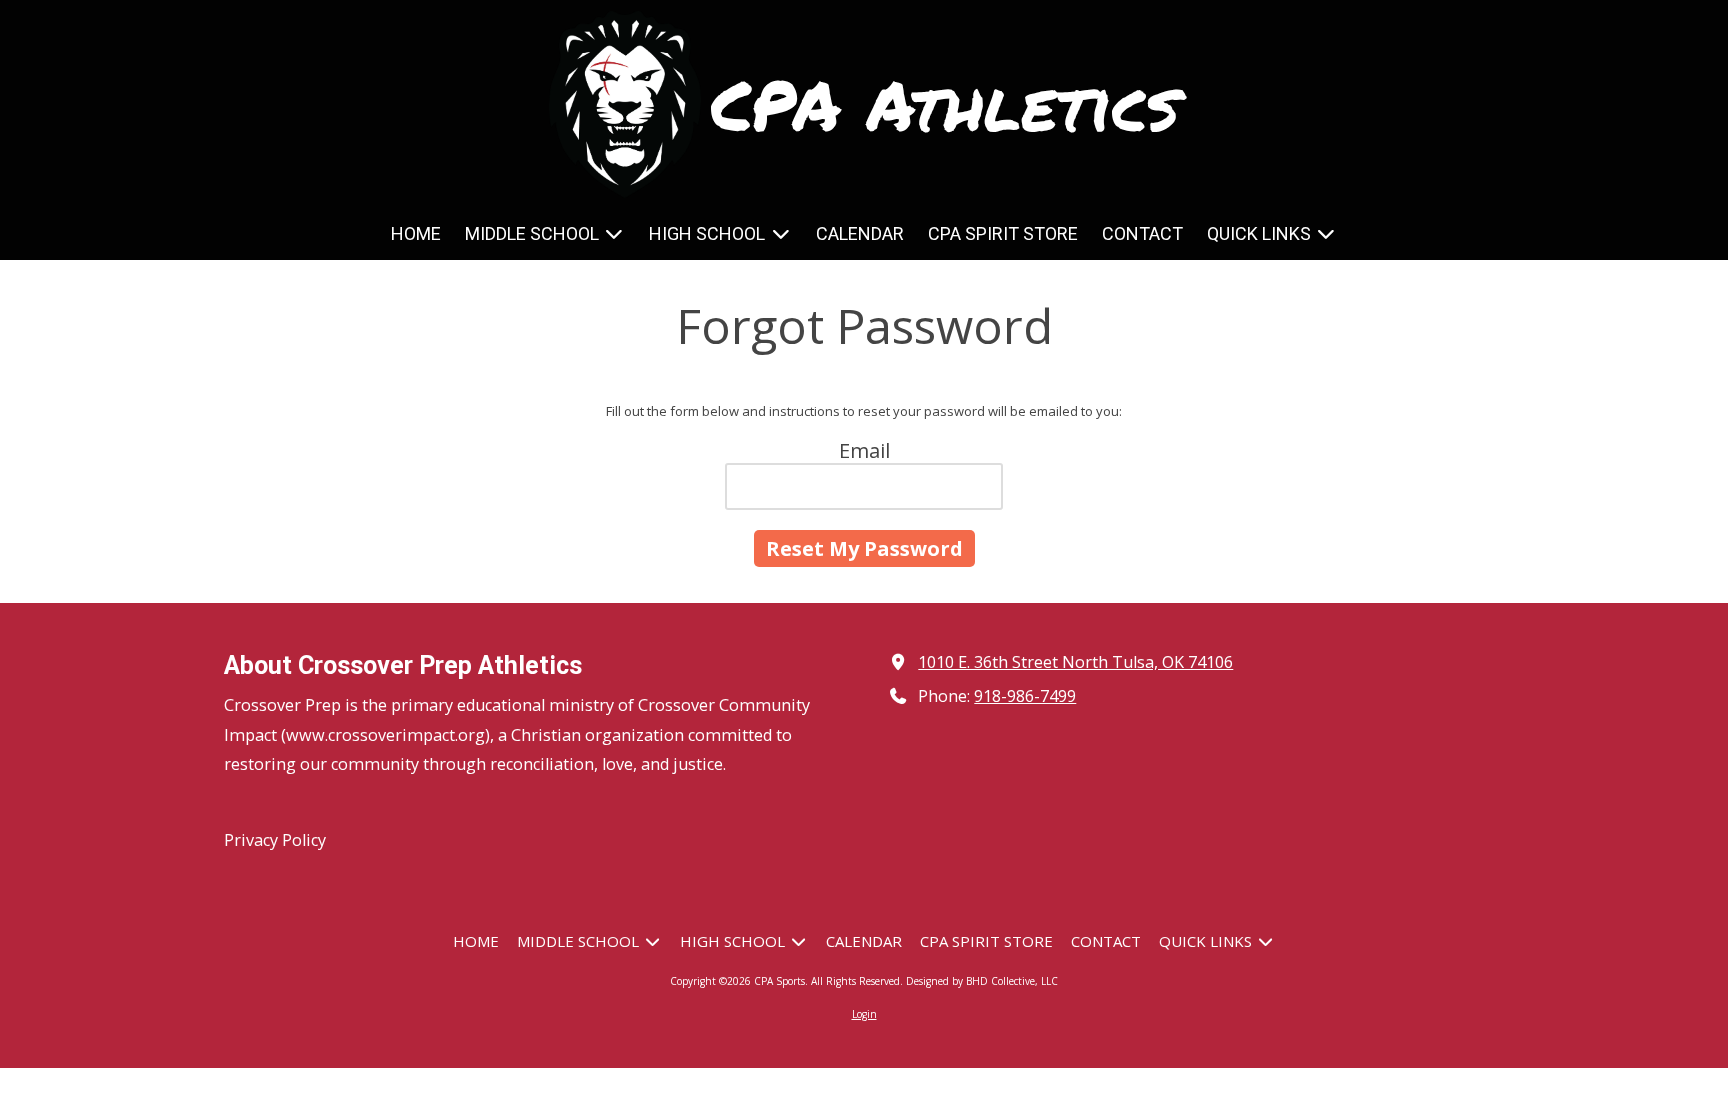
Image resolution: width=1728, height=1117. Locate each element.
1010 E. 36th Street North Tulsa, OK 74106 (1075, 662)
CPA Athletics (945, 103)
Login (864, 1014)
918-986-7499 (1025, 696)
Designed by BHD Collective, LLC (982, 981)
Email (864, 450)
